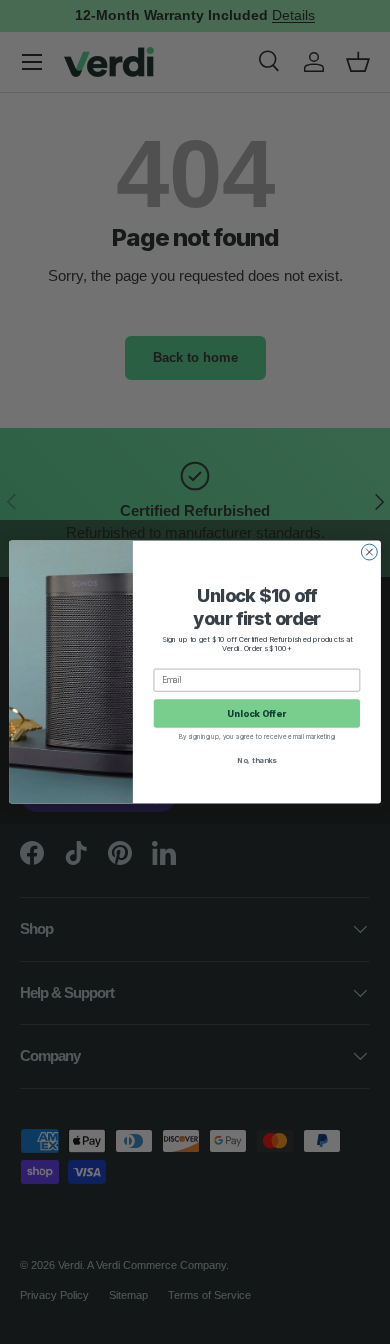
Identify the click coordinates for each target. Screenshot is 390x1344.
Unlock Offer (256, 713)
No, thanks (256, 759)
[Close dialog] (369, 552)
